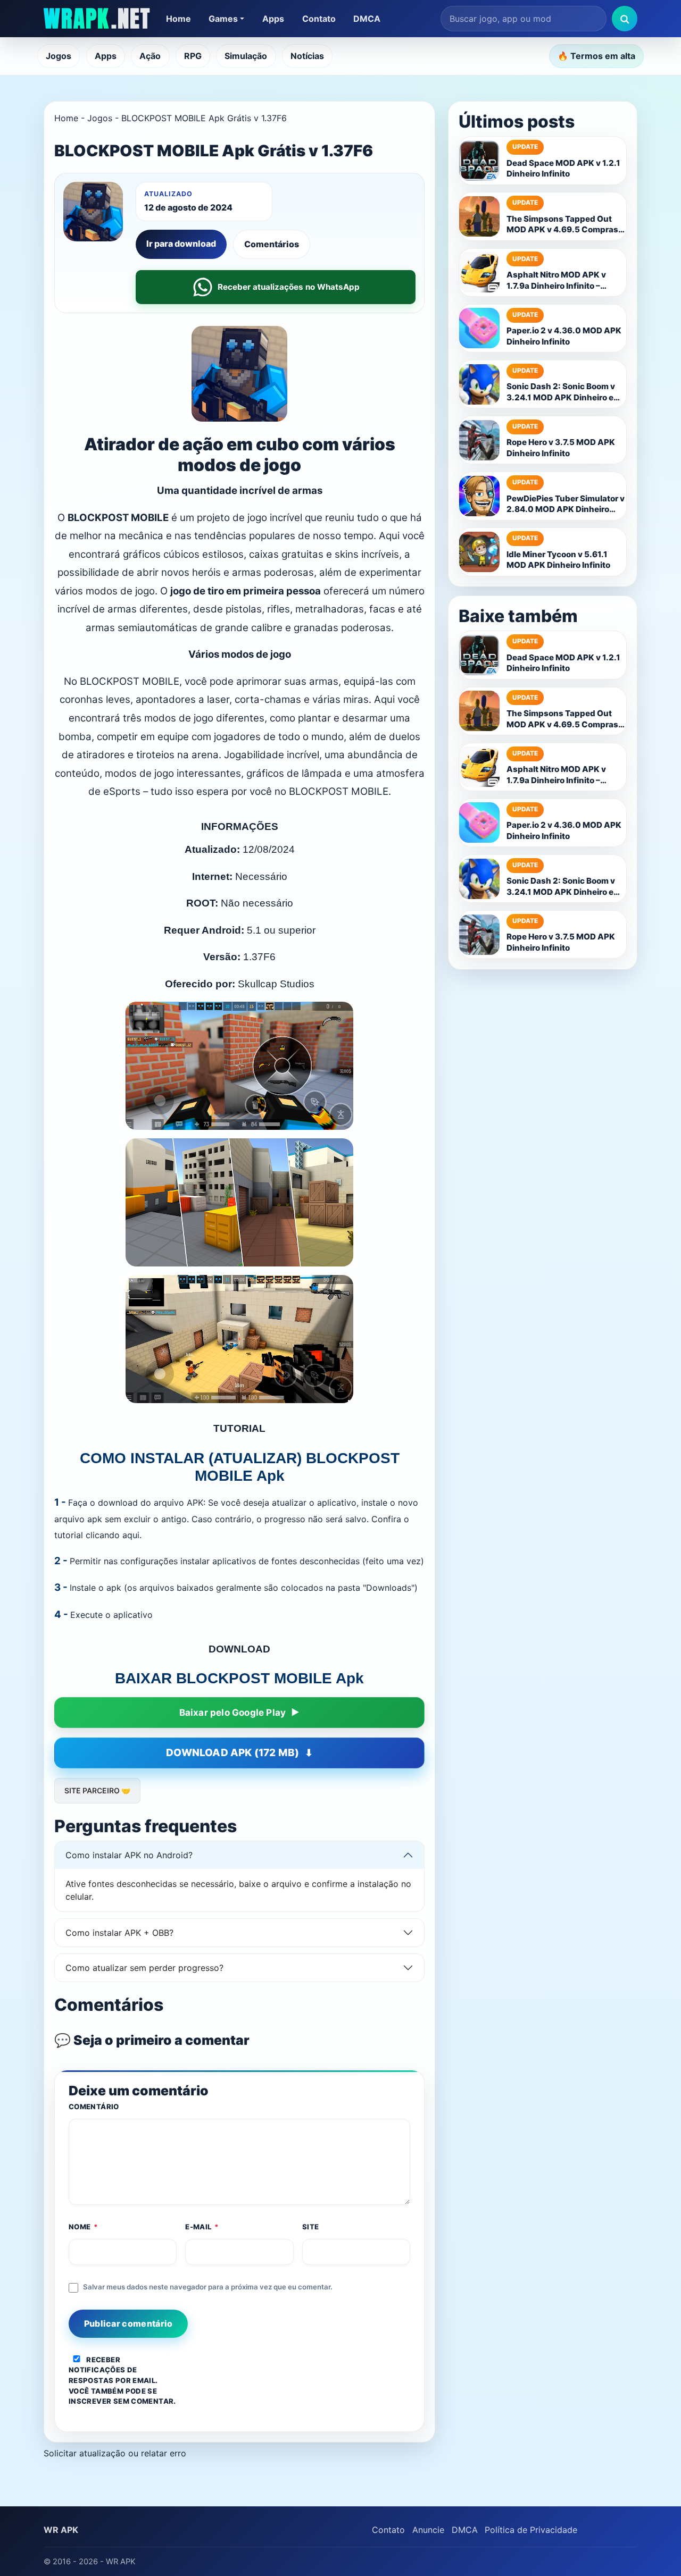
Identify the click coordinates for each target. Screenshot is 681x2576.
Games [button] (223, 19)
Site (311, 2227)
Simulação (246, 56)
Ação (150, 56)
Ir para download (181, 244)
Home (178, 19)
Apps (273, 19)
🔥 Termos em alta (596, 56)
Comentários (272, 244)
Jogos (59, 56)
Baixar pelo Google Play (233, 1713)
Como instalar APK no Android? (129, 1855)
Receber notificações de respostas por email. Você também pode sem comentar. (122, 2381)
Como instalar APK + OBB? (119, 1933)
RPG (193, 56)
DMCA (367, 19)
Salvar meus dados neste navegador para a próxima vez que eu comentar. (208, 2287)
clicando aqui (113, 1535)
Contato (319, 19)
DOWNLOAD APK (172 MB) (232, 1753)
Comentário (94, 2107)
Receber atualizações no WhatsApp (289, 287)
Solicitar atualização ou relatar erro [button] (115, 2453)
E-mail (202, 2227)
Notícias (307, 56)
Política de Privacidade (531, 2530)
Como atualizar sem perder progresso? (144, 1968)
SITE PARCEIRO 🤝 (97, 1790)
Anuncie (428, 2530)
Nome (84, 2227)
